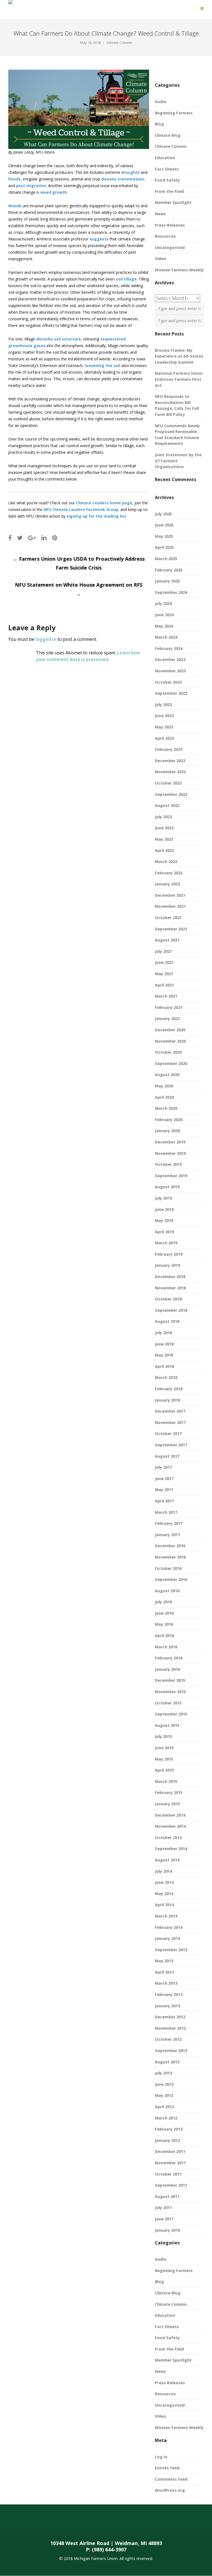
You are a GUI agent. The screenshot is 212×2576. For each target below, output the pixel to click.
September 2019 (171, 1176)
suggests (99, 239)
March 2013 (166, 1983)
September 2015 (171, 1714)
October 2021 (168, 918)
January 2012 (167, 2140)
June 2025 (164, 525)
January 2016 (167, 1669)
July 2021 (163, 951)
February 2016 (169, 1658)
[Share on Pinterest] (55, 538)
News (160, 214)
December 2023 (170, 659)
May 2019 (164, 1220)
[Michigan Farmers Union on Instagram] (54, 2523)
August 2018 (167, 1321)
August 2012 (167, 2062)
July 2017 (163, 1467)
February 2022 (169, 873)
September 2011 (171, 2185)
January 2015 (167, 1804)
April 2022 (164, 850)
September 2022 (171, 794)
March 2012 (166, 2118)
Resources (165, 236)
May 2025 (164, 536)
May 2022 (164, 839)
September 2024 (171, 592)
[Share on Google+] (32, 538)
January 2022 (167, 884)
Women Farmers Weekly (179, 270)
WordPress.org (170, 2490)
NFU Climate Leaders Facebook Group (81, 509)
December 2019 (170, 1142)
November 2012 (170, 2028)
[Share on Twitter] (20, 538)
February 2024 (169, 648)
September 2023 (171, 693)
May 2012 (164, 2095)
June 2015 (164, 1748)
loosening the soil (103, 365)
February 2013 (169, 1994)
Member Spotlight (173, 202)
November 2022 (170, 772)
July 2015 (163, 1736)
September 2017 (171, 1445)
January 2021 (167, 1018)
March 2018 (166, 1377)
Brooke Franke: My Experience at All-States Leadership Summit (179, 356)
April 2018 (164, 1366)
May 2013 (164, 1961)
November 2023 (170, 671)
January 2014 (167, 1938)
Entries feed (167, 2468)
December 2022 (170, 761)
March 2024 (166, 637)
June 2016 (164, 1613)
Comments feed (171, 2479)
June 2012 (164, 2084)
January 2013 (167, 2006)
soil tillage (126, 279)
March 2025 (166, 559)
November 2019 (170, 1153)
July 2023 (163, 705)
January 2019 (167, 1265)
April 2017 (164, 1501)
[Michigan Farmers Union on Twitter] (32, 2523)
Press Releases (170, 225)
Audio (161, 102)
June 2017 (164, 1479)
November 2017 (170, 1422)
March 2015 (166, 1781)
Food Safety (167, 180)
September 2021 (171, 929)
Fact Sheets (167, 169)
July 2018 (163, 1333)
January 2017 (167, 1535)
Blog (159, 124)
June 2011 (164, 2219)
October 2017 (168, 1433)
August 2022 (167, 805)
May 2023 (164, 727)
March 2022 (166, 861)
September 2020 (171, 1063)
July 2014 (163, 1871)
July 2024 (163, 603)
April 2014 (164, 1905)
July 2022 (163, 817)
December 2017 (170, 1411)
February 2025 (169, 570)
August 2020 (167, 1075)
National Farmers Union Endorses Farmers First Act (179, 379)
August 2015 (167, 1725)
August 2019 (167, 1187)
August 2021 (167, 940)
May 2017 (164, 1490)
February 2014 (169, 1927)
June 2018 (164, 1344)
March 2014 (166, 1916)
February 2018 (169, 1389)
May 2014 (164, 1894)
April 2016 (164, 1635)
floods (14, 179)
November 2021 (170, 906)
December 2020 (170, 1030)
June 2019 (164, 1209)
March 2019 (166, 1243)
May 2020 (164, 1086)
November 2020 (170, 1041)
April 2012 (164, 2107)
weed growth (54, 192)
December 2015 (170, 1680)
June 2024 (164, 615)
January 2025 (167, 581)
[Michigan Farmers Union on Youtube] (76, 2523)
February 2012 (169, 2129)
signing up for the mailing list (96, 516)
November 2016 (170, 1557)
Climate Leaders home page (104, 503)
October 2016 (168, 1568)
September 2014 (171, 1849)
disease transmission (122, 179)
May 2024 (164, 626)
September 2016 (171, 1579)
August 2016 (167, 1591)
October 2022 (168, 783)
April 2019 (164, 1232)
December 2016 (170, 1546)
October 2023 (168, 682)
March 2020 (166, 1108)
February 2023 (169, 749)
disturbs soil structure (59, 339)
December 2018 (170, 1277)
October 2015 (168, 1703)
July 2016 (163, 1602)
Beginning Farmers (174, 113)
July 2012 (163, 2073)
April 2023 (164, 738)
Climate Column (119, 43)
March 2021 (166, 996)
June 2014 (164, 1882)
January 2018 (167, 1400)
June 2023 (164, 716)
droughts (130, 172)
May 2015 (164, 1759)
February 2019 (169, 1254)
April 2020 (164, 1097)
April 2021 (164, 985)
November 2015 (170, 1692)
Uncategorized (170, 247)
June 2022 (164, 828)
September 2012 (171, 2051)
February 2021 (169, 1007)
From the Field (169, 191)
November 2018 (170, 1288)
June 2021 (164, 962)
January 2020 (167, 1131)
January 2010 (167, 2230)
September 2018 (171, 1310)
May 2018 (164, 1355)
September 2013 (171, 1950)
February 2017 (169, 1523)
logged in (46, 639)
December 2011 (170, 2151)
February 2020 (169, 1120)
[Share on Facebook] (10, 538)
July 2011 (163, 2208)
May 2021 (164, 974)
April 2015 (164, 1770)
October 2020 (168, 1052)
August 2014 (167, 1860)
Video (161, 259)
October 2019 (168, 1164)
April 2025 (164, 547)
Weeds (15, 206)
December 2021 (170, 895)
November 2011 (170, 2163)
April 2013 (164, 1972)
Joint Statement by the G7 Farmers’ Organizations (178, 461)
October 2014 (168, 1837)
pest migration (31, 186)
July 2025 (163, 514)
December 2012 (170, 2017)
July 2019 (163, 1198)
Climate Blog (168, 135)
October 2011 (168, 2174)
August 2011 (167, 2196)
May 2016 (164, 1624)
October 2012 (168, 2039)
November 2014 (170, 1826)
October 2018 (168, 1299)
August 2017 (167, 1456)
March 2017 (166, 1512)
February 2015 (169, 1792)
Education (165, 158)
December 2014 (170, 1815)
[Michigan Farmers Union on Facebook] (10, 2523)
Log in (161, 2457)
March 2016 (166, 1647)
